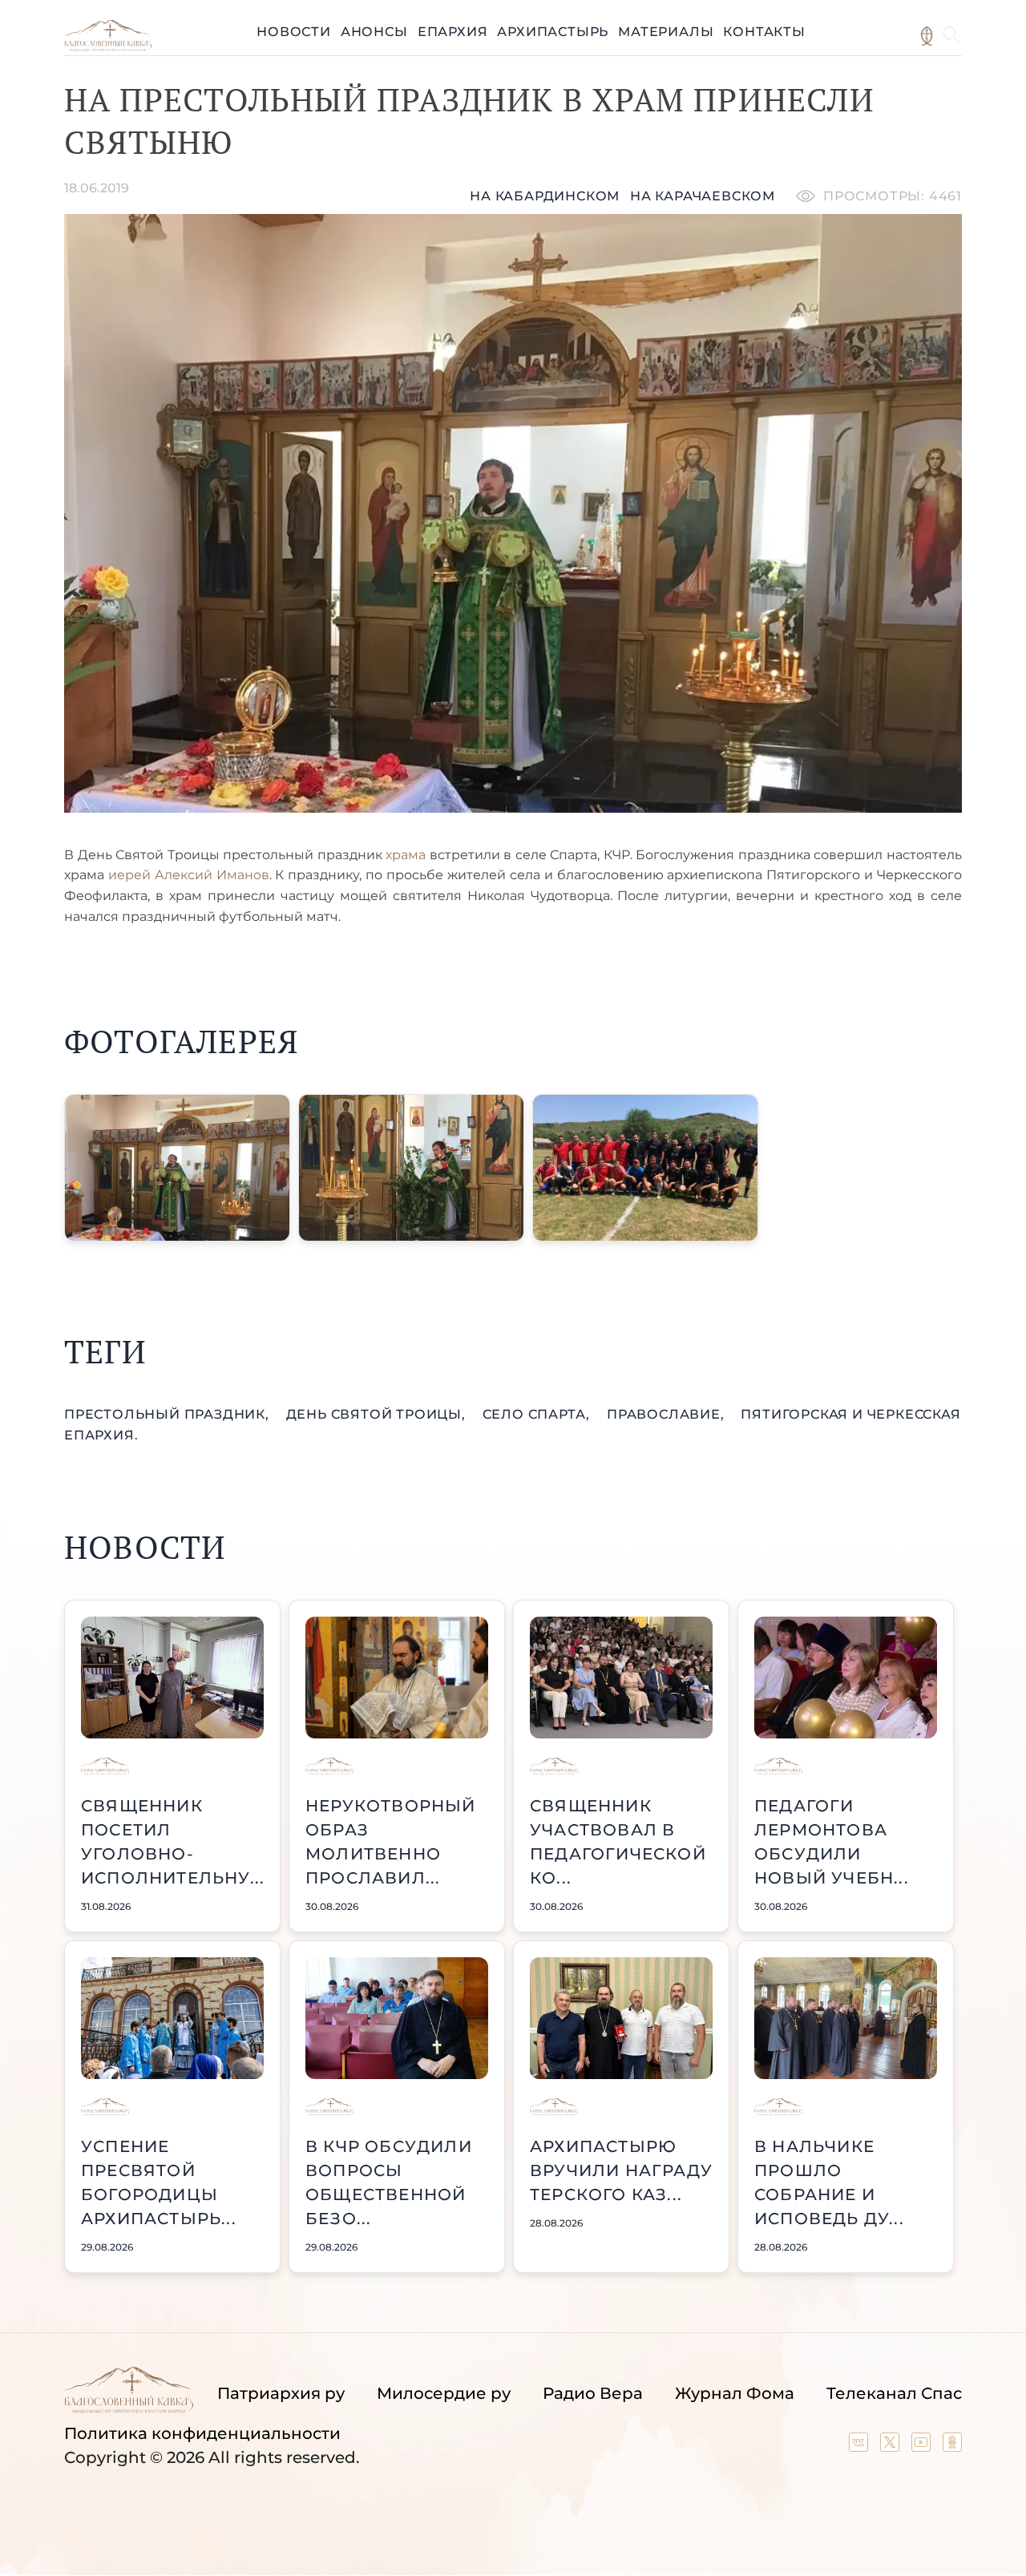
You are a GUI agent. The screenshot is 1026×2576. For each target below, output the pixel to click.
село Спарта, (538, 1414)
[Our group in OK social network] (952, 2446)
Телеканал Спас (894, 2393)
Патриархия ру (281, 2393)
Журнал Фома (735, 2393)
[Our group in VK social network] (860, 2446)
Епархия (453, 32)
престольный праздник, (169, 1414)
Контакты (764, 32)
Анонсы (374, 32)
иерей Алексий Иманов (189, 875)
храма (406, 855)
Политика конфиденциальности (202, 2433)
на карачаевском (703, 196)
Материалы (666, 32)
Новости (294, 32)
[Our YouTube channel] (923, 2446)
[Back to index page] (108, 47)
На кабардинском (545, 196)
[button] (177, 1168)
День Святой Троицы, (378, 1414)
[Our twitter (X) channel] (892, 2446)
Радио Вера (593, 2393)
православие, (667, 1414)
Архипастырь (553, 32)
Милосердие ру (444, 2393)
